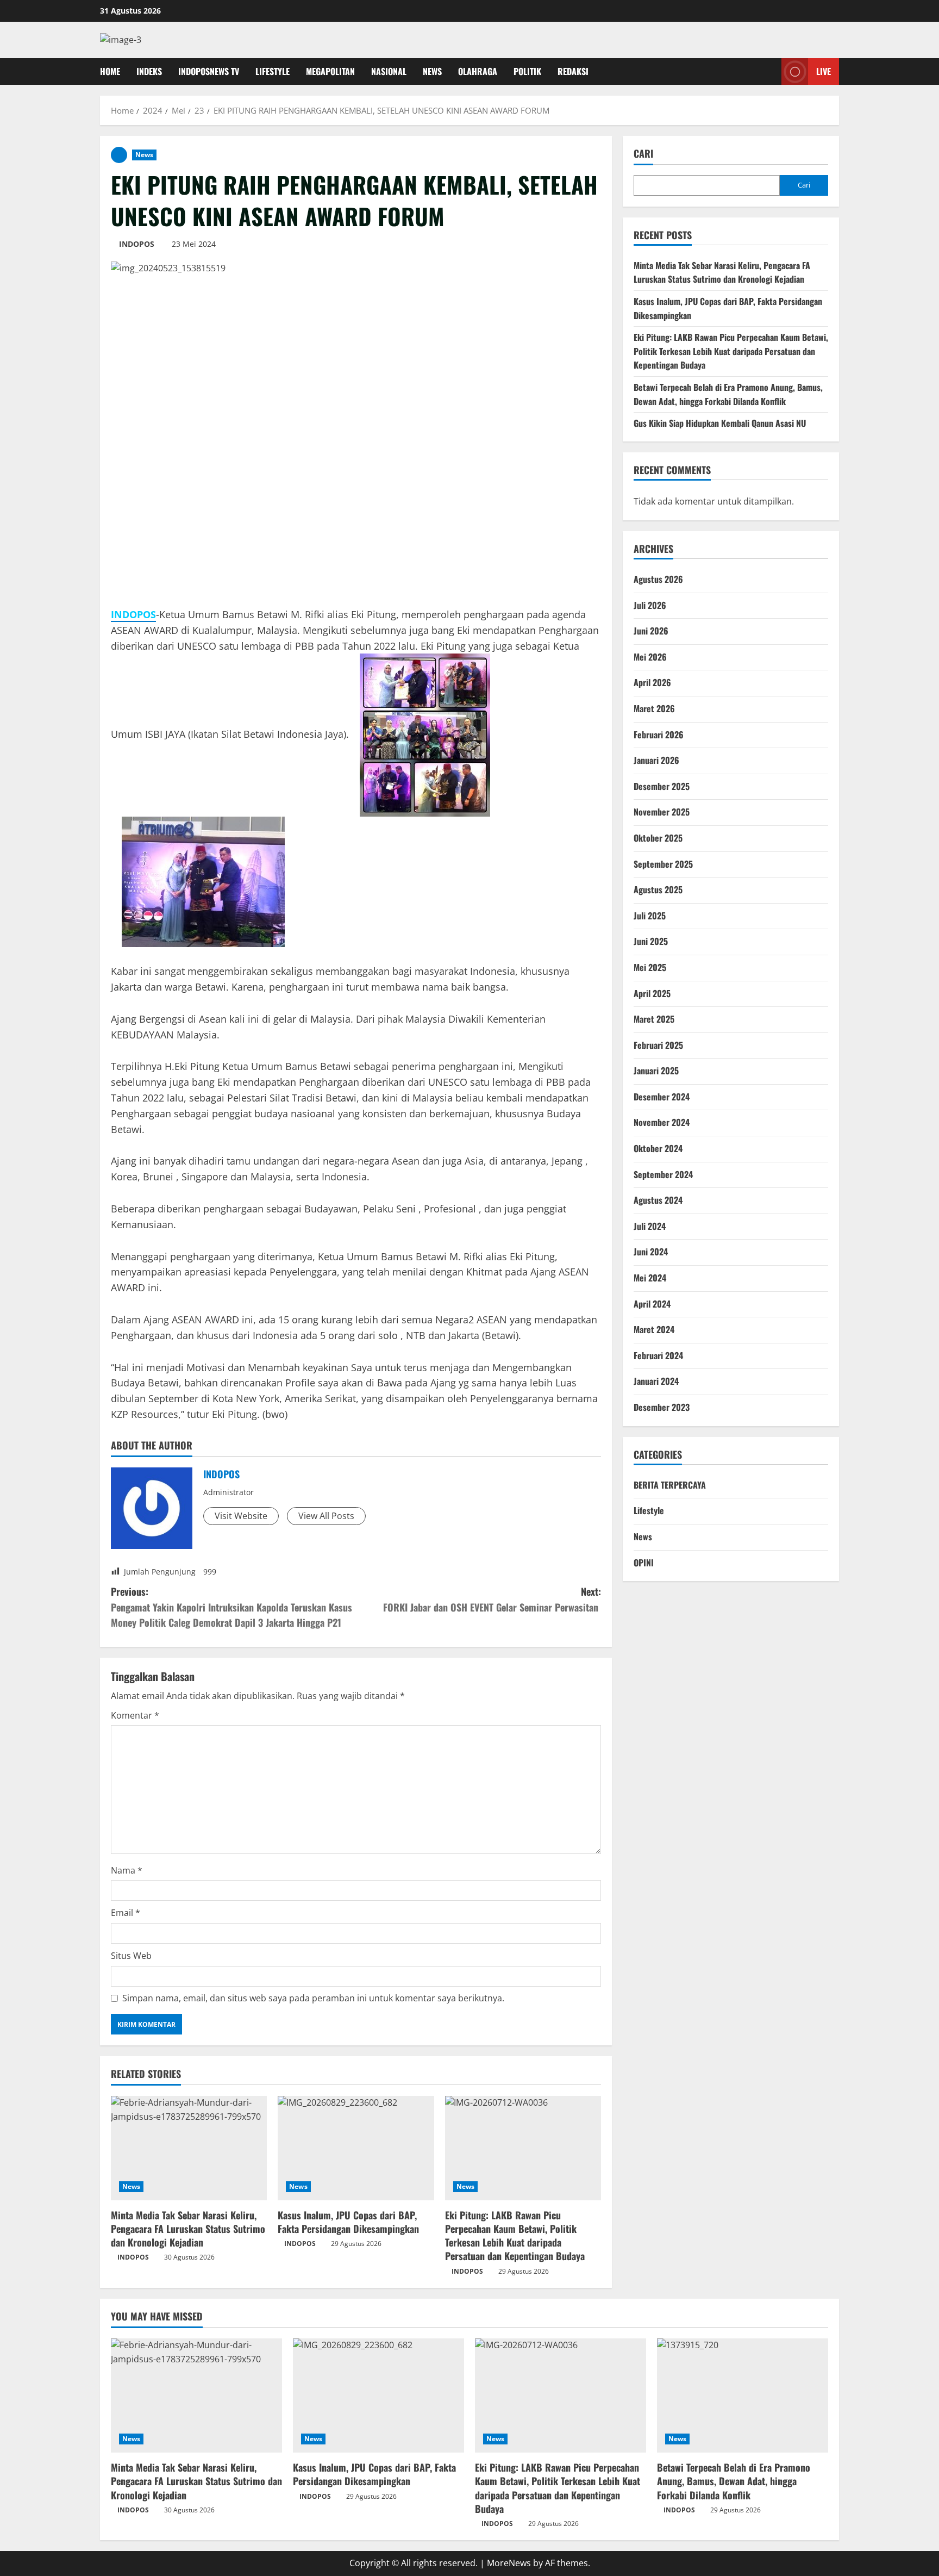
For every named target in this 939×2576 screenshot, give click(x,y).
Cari (643, 154)
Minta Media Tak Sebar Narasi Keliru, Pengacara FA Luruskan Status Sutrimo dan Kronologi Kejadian (188, 2229)
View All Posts (326, 1516)
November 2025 (662, 812)
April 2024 (652, 1304)
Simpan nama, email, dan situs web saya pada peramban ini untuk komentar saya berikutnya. (313, 1998)
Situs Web (131, 1956)
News (144, 155)
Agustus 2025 (658, 889)
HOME (110, 71)
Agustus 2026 (658, 579)
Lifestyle (649, 1510)
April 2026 (652, 682)
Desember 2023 (662, 1407)
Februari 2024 (658, 1355)
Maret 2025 (654, 1019)
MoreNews (509, 2563)
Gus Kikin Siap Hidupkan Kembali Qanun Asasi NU (720, 423)
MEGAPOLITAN (330, 71)
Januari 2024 (656, 1381)
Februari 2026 (659, 735)
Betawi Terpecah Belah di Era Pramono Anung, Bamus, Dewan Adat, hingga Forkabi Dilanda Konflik (728, 394)
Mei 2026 (650, 657)
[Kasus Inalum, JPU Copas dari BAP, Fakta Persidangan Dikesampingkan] (356, 2148)
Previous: (231, 1607)
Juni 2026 (651, 631)
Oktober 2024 (658, 1148)
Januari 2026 (656, 760)
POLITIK (527, 71)
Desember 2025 (662, 786)
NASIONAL (389, 71)
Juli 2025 (650, 916)
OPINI (644, 1563)
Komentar (135, 1715)
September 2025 (663, 864)
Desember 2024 (662, 1097)
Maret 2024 (654, 1329)
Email (126, 1913)
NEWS (432, 71)
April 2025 (652, 993)
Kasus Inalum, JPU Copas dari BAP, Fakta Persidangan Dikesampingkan (348, 2222)
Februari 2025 (658, 1045)
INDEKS (149, 71)
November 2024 (662, 1122)
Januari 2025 (656, 1071)
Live (824, 71)
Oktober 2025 (658, 838)
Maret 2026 (654, 708)
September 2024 (663, 1174)
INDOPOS (137, 244)
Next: (492, 1599)
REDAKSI (573, 71)
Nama (127, 1870)
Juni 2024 (651, 1252)
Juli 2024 (650, 1226)
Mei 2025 (650, 967)
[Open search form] (770, 71)
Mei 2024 (650, 1278)
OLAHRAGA (478, 71)
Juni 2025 (651, 941)
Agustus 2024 (658, 1200)
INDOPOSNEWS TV (209, 71)
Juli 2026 (650, 605)
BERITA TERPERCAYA (670, 1485)
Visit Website (241, 1516)
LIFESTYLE (273, 71)
